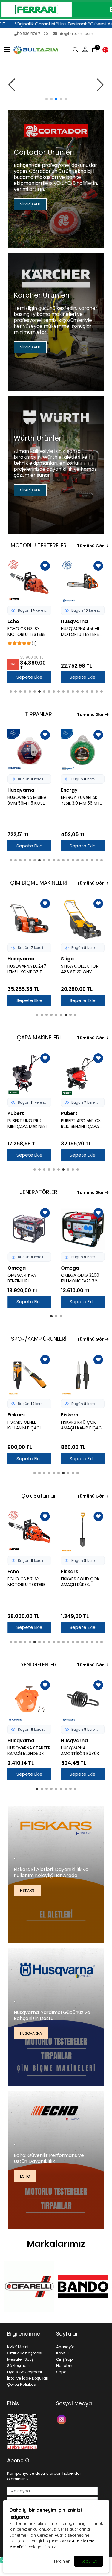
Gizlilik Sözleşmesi (25, 2353)
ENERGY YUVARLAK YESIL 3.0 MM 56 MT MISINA (27, 800)
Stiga (14, 959)
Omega (22, 1268)
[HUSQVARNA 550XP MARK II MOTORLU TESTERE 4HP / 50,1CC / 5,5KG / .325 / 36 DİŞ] (83, 582)
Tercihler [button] (61, 2561)
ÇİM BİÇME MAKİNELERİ (39, 883)
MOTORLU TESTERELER (39, 545)
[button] (7, 50)
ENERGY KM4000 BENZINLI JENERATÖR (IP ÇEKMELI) (86, 1278)
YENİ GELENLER (39, 1665)
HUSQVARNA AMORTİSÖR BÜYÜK (80, 1751)
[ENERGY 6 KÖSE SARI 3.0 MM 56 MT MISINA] (83, 751)
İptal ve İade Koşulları (28, 2378)
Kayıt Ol (63, 2353)
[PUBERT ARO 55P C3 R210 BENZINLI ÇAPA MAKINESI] (35, 1074)
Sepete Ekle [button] (29, 677)
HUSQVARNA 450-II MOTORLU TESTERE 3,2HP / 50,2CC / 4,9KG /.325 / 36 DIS (28, 632)
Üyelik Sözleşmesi (24, 2372)
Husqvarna (21, 621)
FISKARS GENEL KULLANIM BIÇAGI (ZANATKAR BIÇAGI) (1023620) (86, 1425)
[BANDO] (29, 2287)
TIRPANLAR (39, 714)
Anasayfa (65, 2347)
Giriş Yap (65, 2359)
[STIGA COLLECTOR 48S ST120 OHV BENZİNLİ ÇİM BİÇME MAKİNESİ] (29, 919)
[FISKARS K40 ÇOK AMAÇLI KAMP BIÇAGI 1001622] (35, 1375)
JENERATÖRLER (39, 1192)
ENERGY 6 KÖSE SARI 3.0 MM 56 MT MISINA (82, 800)
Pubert (21, 1113)
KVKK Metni (18, 2347)
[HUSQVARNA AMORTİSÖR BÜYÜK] (83, 1701)
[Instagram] (62, 2419)
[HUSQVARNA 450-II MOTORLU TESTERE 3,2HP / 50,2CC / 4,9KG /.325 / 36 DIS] (29, 582)
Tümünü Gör (91, 546)
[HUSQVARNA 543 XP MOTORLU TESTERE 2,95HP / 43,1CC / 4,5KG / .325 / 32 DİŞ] (83, 1532)
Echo (25, 2176)
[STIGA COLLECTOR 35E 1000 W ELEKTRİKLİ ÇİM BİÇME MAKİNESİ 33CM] (83, 919)
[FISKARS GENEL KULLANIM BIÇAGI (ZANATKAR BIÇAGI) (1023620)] (89, 1375)
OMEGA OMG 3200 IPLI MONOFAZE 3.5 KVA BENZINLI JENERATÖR (32, 1278)
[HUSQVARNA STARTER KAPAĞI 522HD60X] (29, 1701)
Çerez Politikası (22, 2384)
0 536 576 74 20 (34, 34)
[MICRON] (83, 2287)
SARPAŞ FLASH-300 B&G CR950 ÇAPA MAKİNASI (86, 1124)
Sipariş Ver (30, 204)
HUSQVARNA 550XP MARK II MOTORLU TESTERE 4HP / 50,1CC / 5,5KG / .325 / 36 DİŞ (82, 632)
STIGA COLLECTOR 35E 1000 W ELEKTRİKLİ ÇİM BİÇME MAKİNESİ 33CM (83, 969)
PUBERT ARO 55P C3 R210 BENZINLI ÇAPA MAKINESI (33, 1124)
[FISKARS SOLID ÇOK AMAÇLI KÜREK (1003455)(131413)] (29, 1532)
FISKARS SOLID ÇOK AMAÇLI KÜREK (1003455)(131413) (27, 1582)
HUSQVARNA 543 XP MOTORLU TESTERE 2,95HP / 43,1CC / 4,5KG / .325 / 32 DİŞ (82, 1582)
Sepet (62, 2372)
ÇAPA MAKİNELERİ (39, 1037)
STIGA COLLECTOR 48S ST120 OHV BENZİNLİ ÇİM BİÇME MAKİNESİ (27, 969)
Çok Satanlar (39, 1496)
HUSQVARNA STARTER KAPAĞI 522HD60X (29, 1751)
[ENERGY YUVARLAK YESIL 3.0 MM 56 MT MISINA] (29, 751)
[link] (56, 10)
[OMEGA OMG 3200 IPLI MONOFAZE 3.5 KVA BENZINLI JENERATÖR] (35, 1228)
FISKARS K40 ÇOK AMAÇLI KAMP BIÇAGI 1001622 (34, 1425)
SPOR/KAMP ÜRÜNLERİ (39, 1339)
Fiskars (22, 1415)
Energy (16, 790)
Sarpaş (75, 1113)
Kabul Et (89, 2561)
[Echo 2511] (56, 85)
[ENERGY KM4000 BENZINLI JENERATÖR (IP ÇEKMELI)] (89, 1228)
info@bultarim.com (75, 34)
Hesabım (65, 2366)
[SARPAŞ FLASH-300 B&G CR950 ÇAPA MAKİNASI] (89, 1074)
